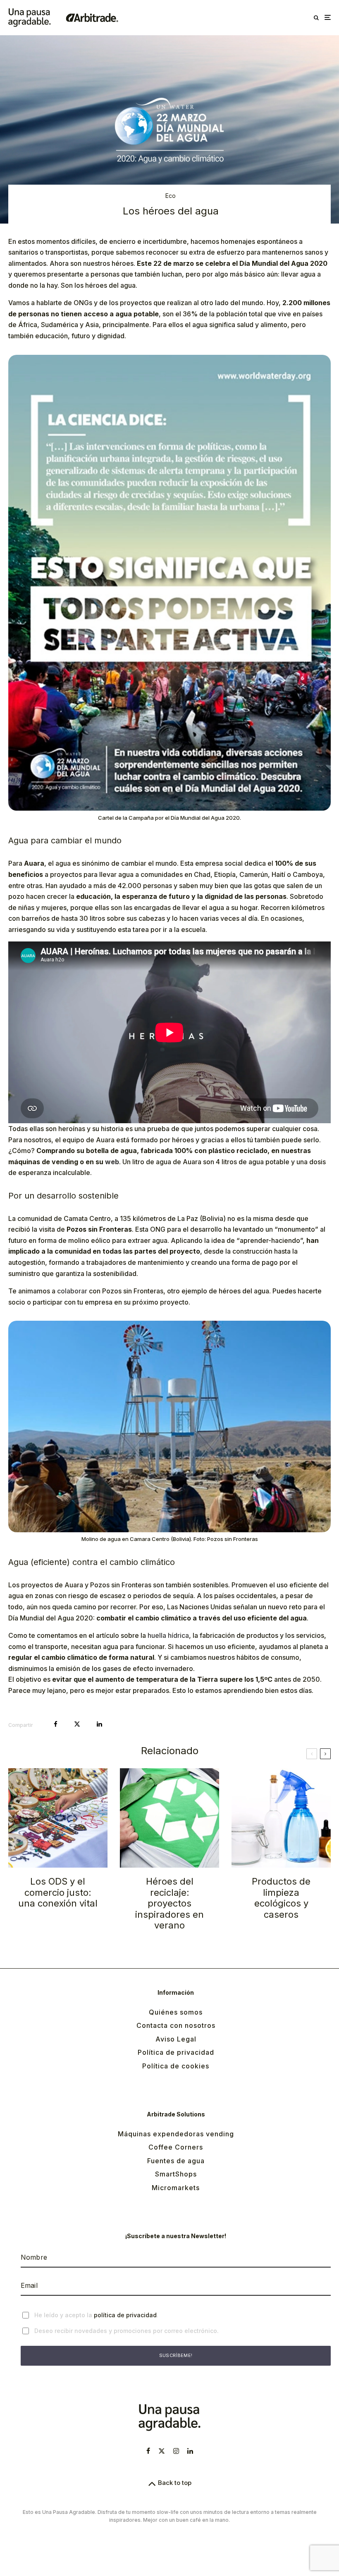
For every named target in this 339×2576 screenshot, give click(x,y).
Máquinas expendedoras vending (176, 2134)
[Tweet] (77, 1724)
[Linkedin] (190, 2451)
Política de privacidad (176, 2052)
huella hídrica (168, 1635)
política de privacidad (125, 2315)
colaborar (72, 1291)
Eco (171, 196)
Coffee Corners (176, 2147)
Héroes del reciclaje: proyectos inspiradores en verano (169, 1903)
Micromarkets (176, 2188)
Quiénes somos (176, 2012)
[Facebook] (148, 2451)
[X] (162, 2451)
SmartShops (176, 2174)
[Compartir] (56, 1724)
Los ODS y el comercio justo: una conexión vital (58, 1892)
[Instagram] (176, 2451)
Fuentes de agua (176, 2161)
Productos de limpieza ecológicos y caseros (281, 1898)
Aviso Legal (176, 2039)
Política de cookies (176, 2066)
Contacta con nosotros (176, 2025)
